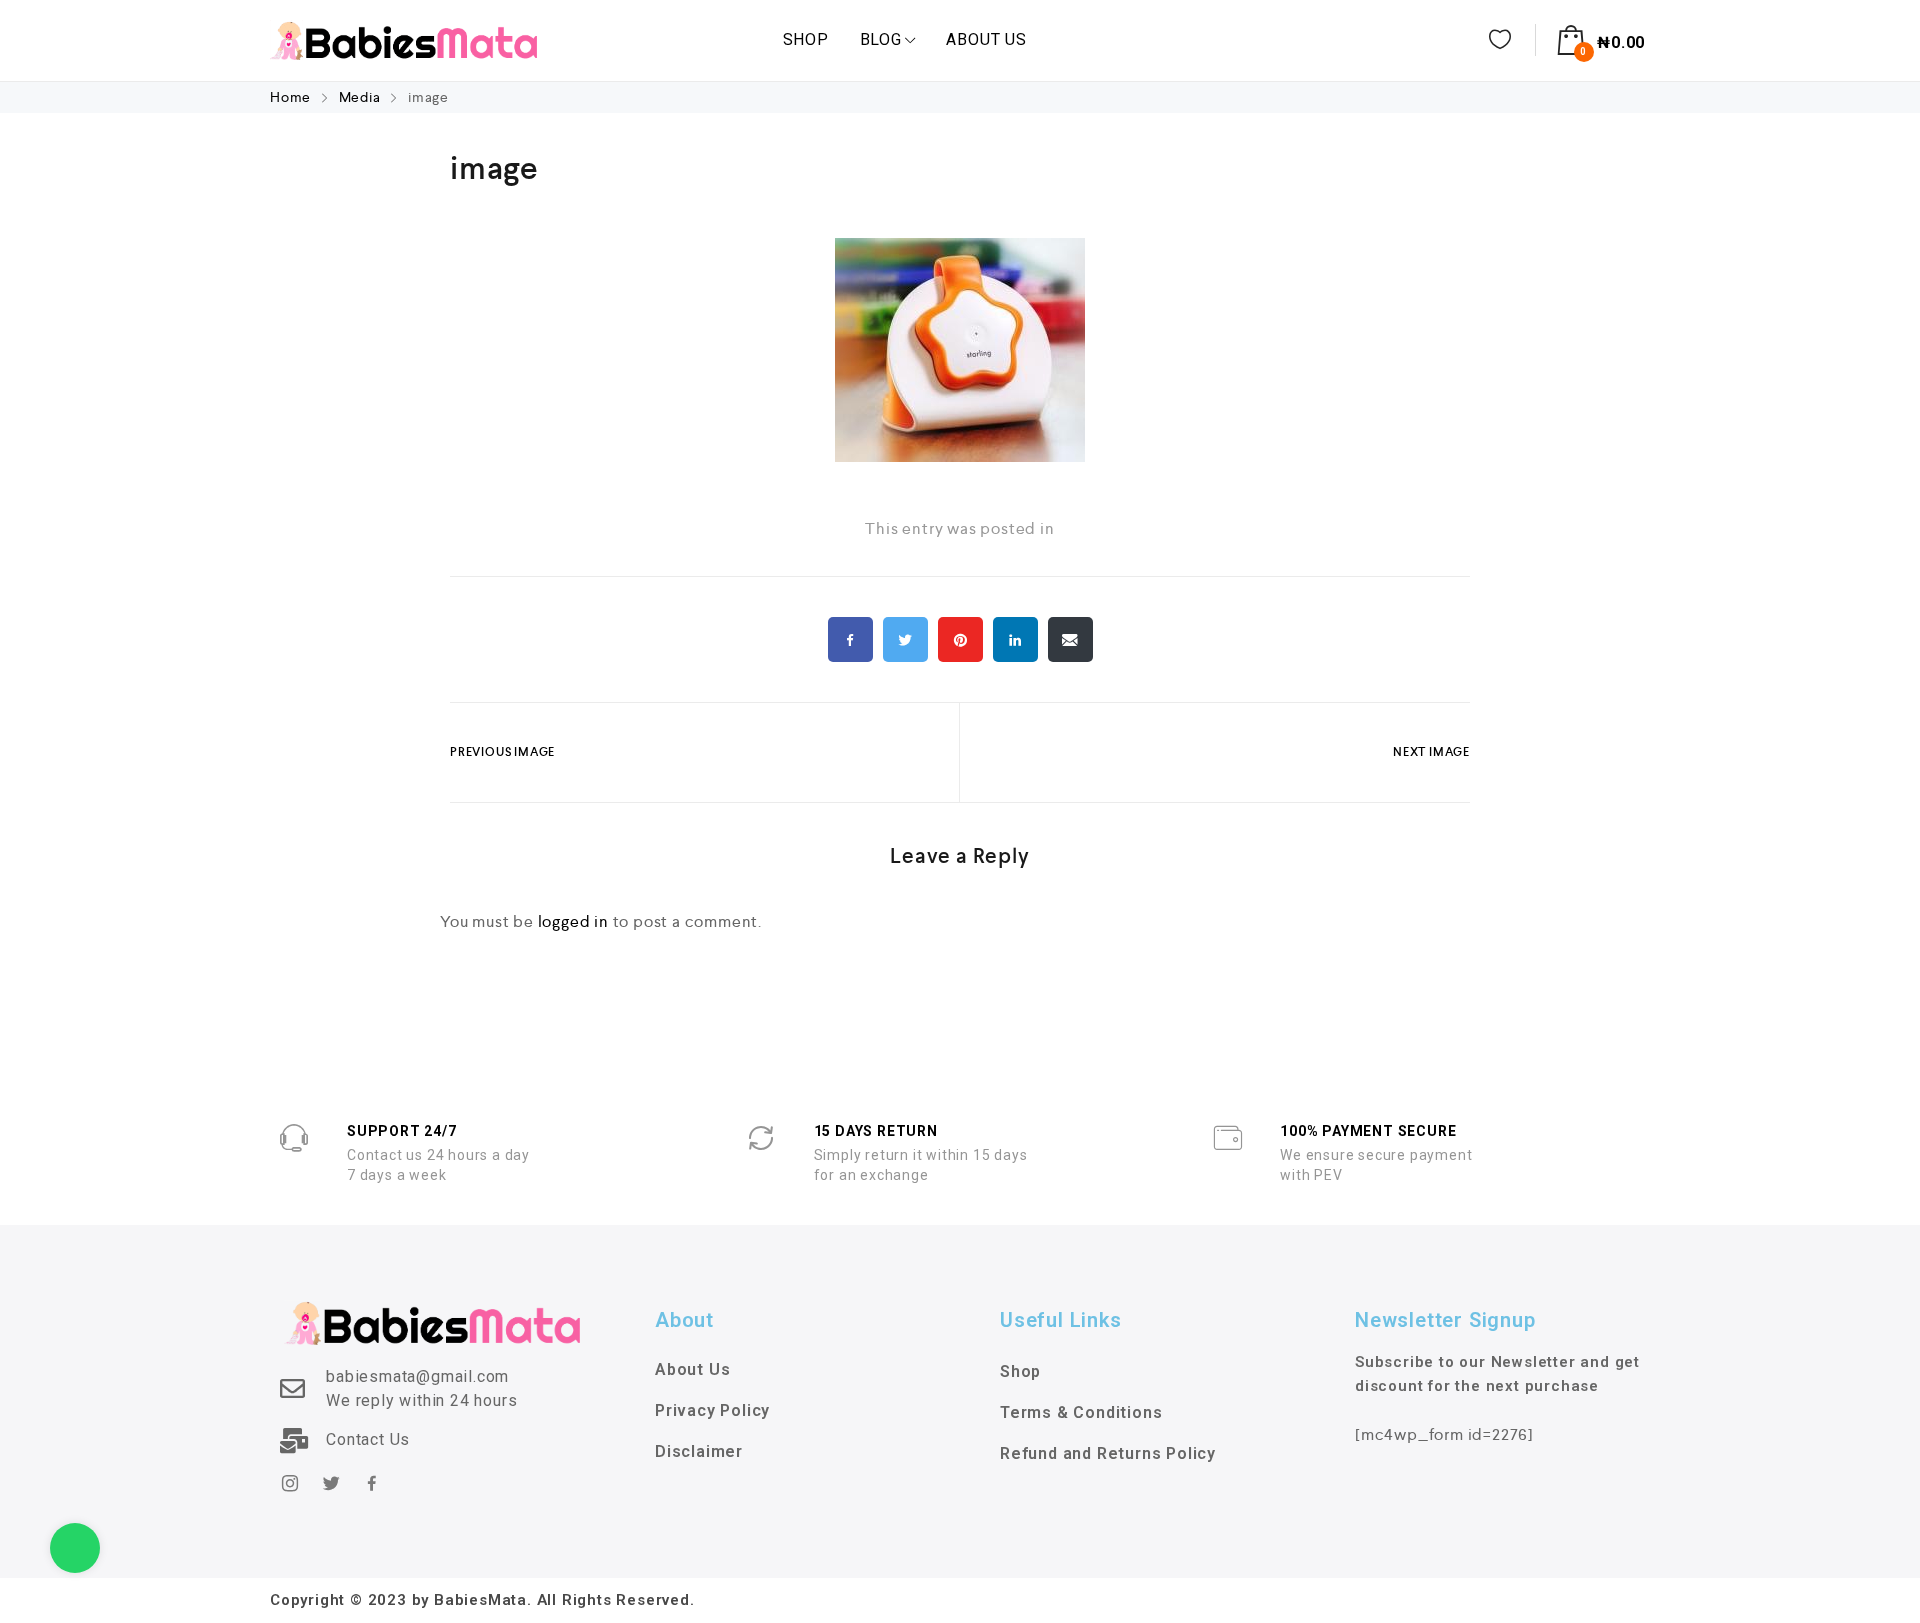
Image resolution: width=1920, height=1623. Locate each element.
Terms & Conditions (1081, 1412)
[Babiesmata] (403, 40)
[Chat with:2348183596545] (75, 1548)
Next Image (1431, 752)
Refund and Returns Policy (1108, 1453)
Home (292, 97)
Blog (881, 39)
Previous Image (502, 752)
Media (360, 97)
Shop (806, 39)
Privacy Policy (712, 1410)
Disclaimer (699, 1451)
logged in (573, 921)
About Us (986, 39)
